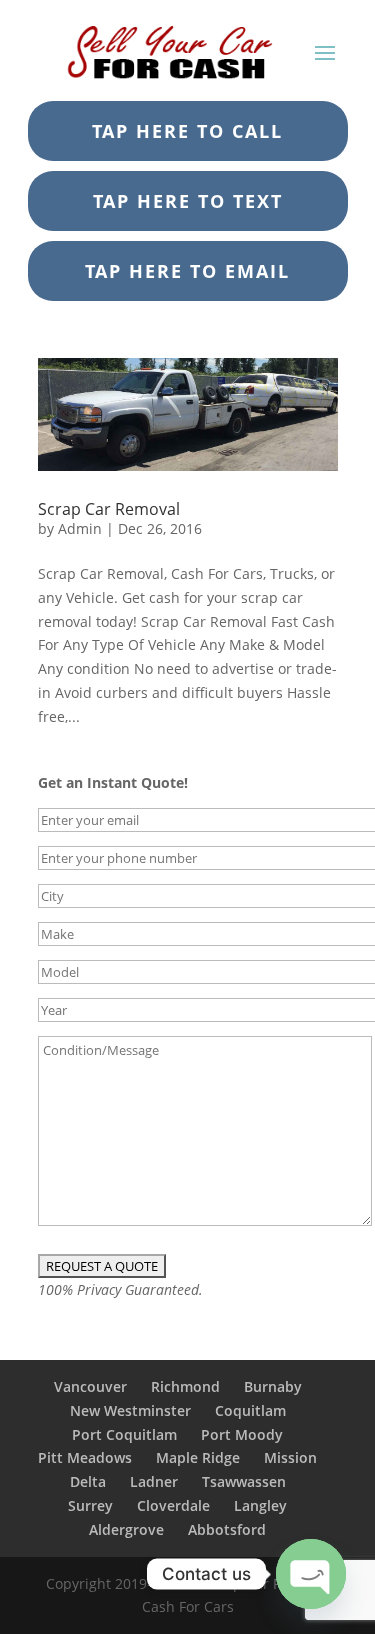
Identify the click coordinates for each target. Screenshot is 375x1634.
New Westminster (130, 1410)
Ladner (154, 1481)
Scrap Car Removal (109, 509)
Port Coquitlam (124, 1434)
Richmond (185, 1386)
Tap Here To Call (187, 131)
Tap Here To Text (188, 201)
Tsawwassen (244, 1481)
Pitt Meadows (85, 1457)
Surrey (90, 1505)
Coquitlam (250, 1410)
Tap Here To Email (187, 271)
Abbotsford (227, 1529)
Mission (290, 1457)
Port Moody (242, 1434)
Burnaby (273, 1386)
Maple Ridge (198, 1457)
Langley (260, 1505)
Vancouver (90, 1386)
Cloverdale (173, 1505)
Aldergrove (126, 1529)
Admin (80, 528)
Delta (88, 1481)
